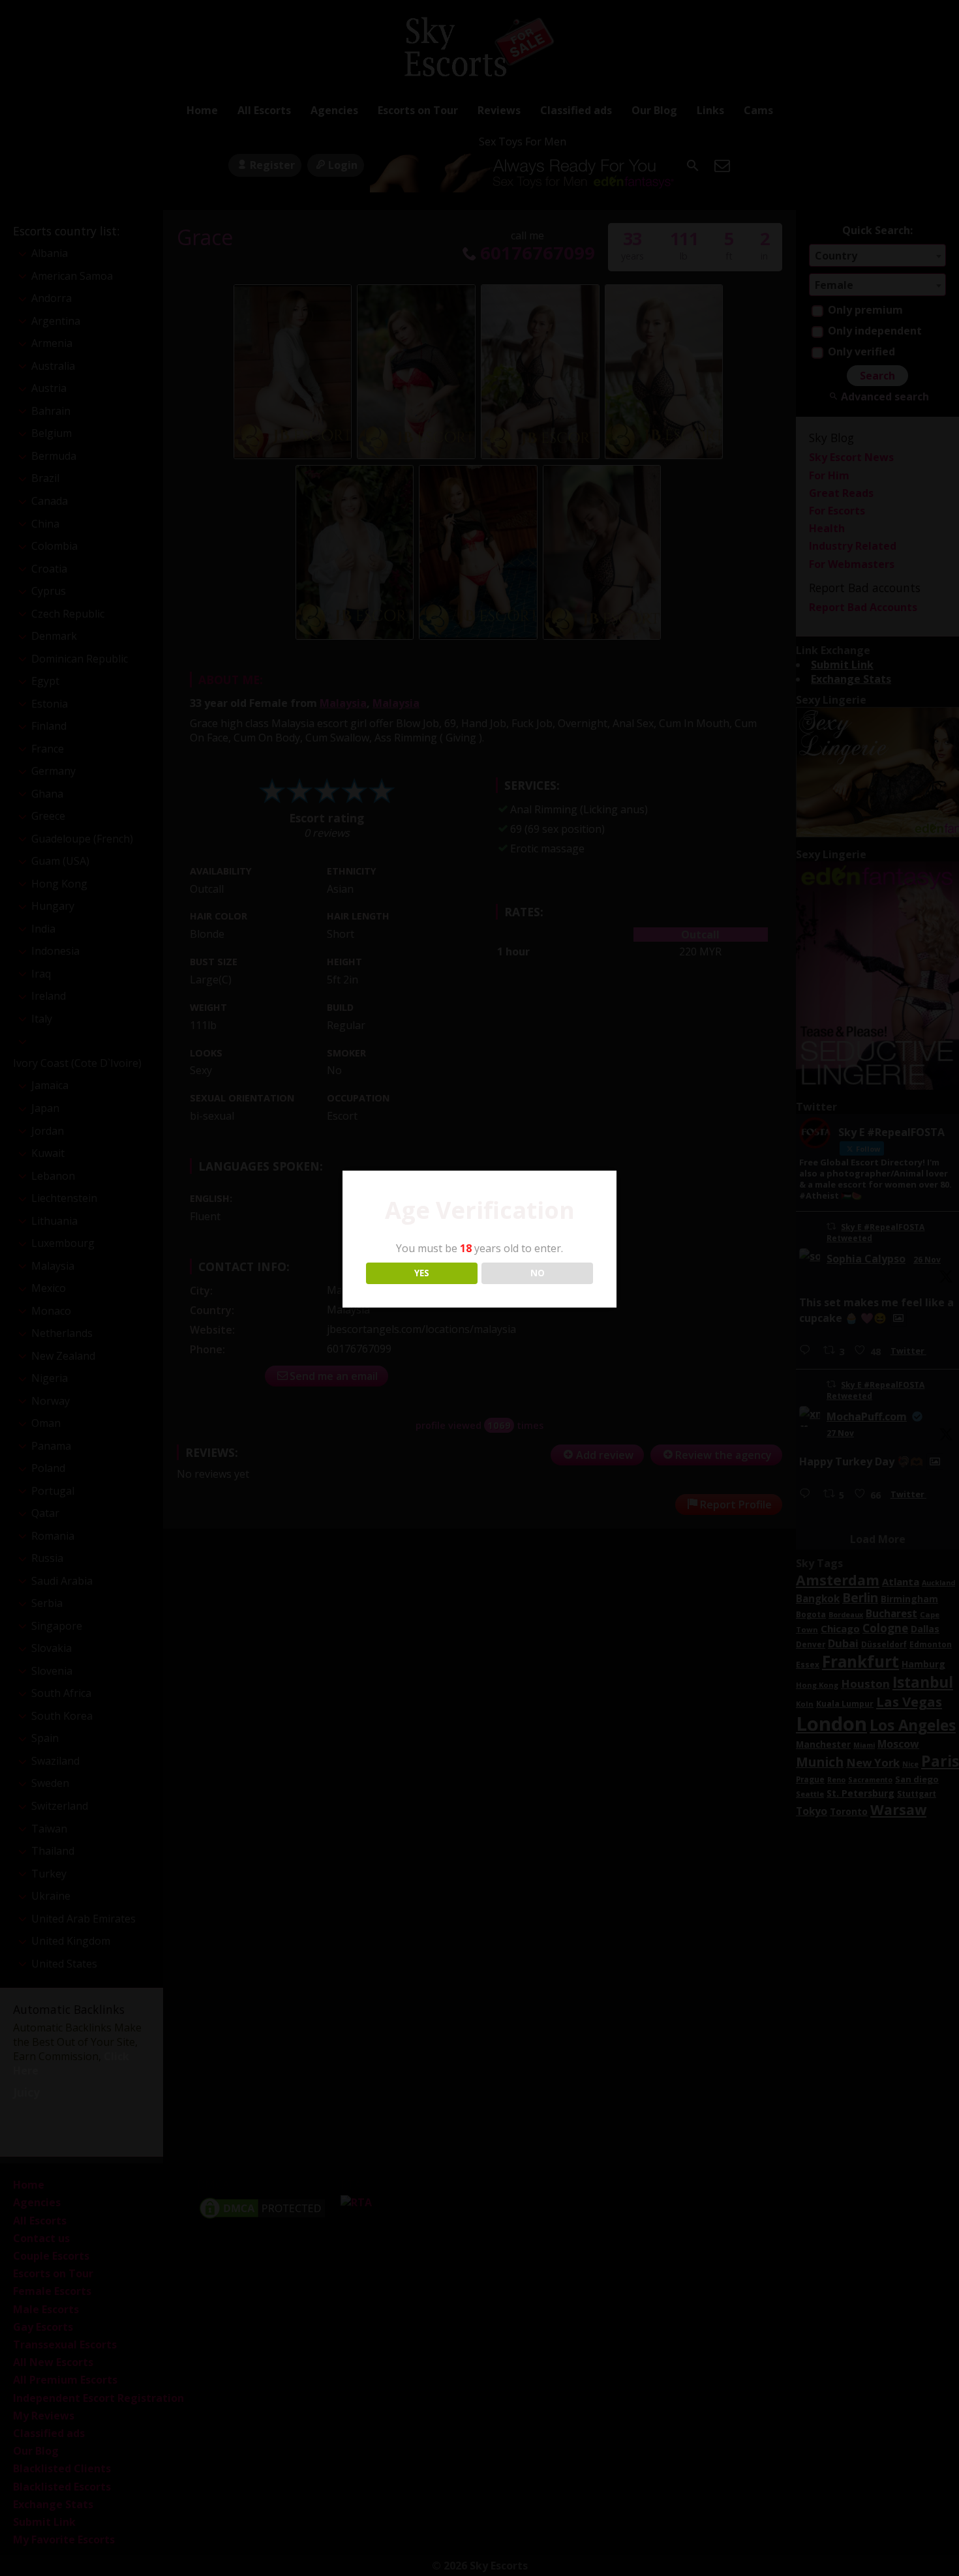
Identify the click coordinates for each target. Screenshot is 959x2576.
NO (538, 1273)
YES (422, 1273)
